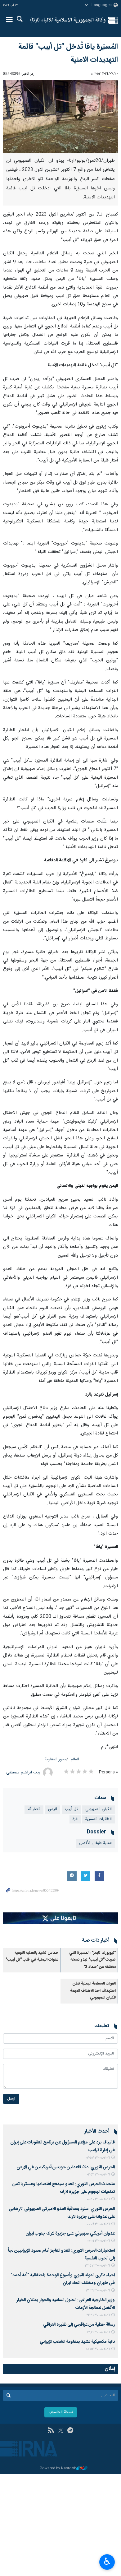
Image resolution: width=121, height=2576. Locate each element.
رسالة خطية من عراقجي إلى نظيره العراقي (79, 2325)
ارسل (11, 2099)
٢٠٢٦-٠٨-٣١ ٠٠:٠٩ (98, 2224)
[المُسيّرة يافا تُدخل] (60, 117)
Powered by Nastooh (58, 2469)
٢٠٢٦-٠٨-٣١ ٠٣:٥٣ (98, 2158)
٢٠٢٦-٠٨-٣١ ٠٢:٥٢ (98, 2175)
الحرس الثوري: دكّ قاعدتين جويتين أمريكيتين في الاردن (66, 2167)
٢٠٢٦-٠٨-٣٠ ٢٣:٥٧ (97, 2266)
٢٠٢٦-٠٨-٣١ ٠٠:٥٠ (98, 2199)
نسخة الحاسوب (61, 2412)
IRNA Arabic (68, 20)
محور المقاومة (56, 1760)
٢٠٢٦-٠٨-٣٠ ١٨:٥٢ (98, 2349)
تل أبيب (71, 1809)
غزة (75, 1819)
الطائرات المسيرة (99, 1819)
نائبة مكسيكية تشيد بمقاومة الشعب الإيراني (77, 2342)
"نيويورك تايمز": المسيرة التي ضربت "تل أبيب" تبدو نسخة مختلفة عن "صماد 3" (92, 1960)
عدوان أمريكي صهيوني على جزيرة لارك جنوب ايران (70, 2234)
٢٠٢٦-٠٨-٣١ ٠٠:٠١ (99, 2241)
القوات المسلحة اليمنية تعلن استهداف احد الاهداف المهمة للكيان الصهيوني (93, 1991)
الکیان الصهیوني (99, 1809)
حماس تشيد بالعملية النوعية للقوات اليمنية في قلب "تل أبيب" (32, 1956)
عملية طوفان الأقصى (95, 1843)
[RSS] (51, 2431)
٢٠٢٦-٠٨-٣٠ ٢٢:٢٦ (98, 2315)
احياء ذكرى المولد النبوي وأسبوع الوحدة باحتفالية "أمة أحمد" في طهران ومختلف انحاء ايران (63, 2279)
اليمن (53, 1809)
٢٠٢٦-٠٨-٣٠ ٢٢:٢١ (98, 2332)
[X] (61, 2431)
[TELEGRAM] (70, 2431)
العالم (75, 1760)
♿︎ (107, 2561)
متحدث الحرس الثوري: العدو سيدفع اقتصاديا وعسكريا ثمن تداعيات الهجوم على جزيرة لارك (64, 2188)
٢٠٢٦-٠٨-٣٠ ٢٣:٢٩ (98, 2291)
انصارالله (34, 1809)
